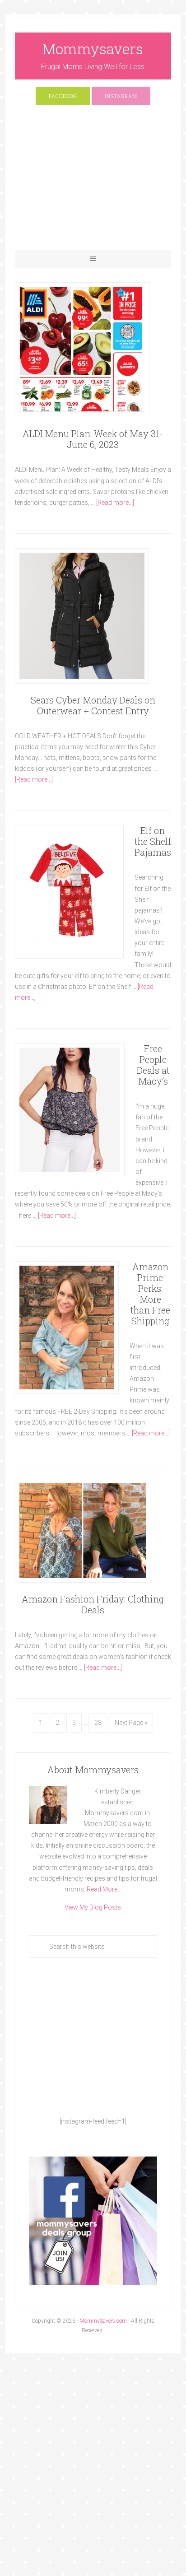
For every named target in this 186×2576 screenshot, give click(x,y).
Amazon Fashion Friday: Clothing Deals (93, 1604)
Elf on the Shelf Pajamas (153, 841)
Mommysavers (93, 49)
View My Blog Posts (93, 1907)
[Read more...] (115, 503)
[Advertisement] (93, 182)
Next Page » (131, 1723)
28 (98, 1723)
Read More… (104, 1889)
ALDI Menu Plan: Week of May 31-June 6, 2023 (93, 439)
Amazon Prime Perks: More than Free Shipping (150, 1294)
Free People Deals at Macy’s (153, 1065)
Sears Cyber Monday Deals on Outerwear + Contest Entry (93, 705)
